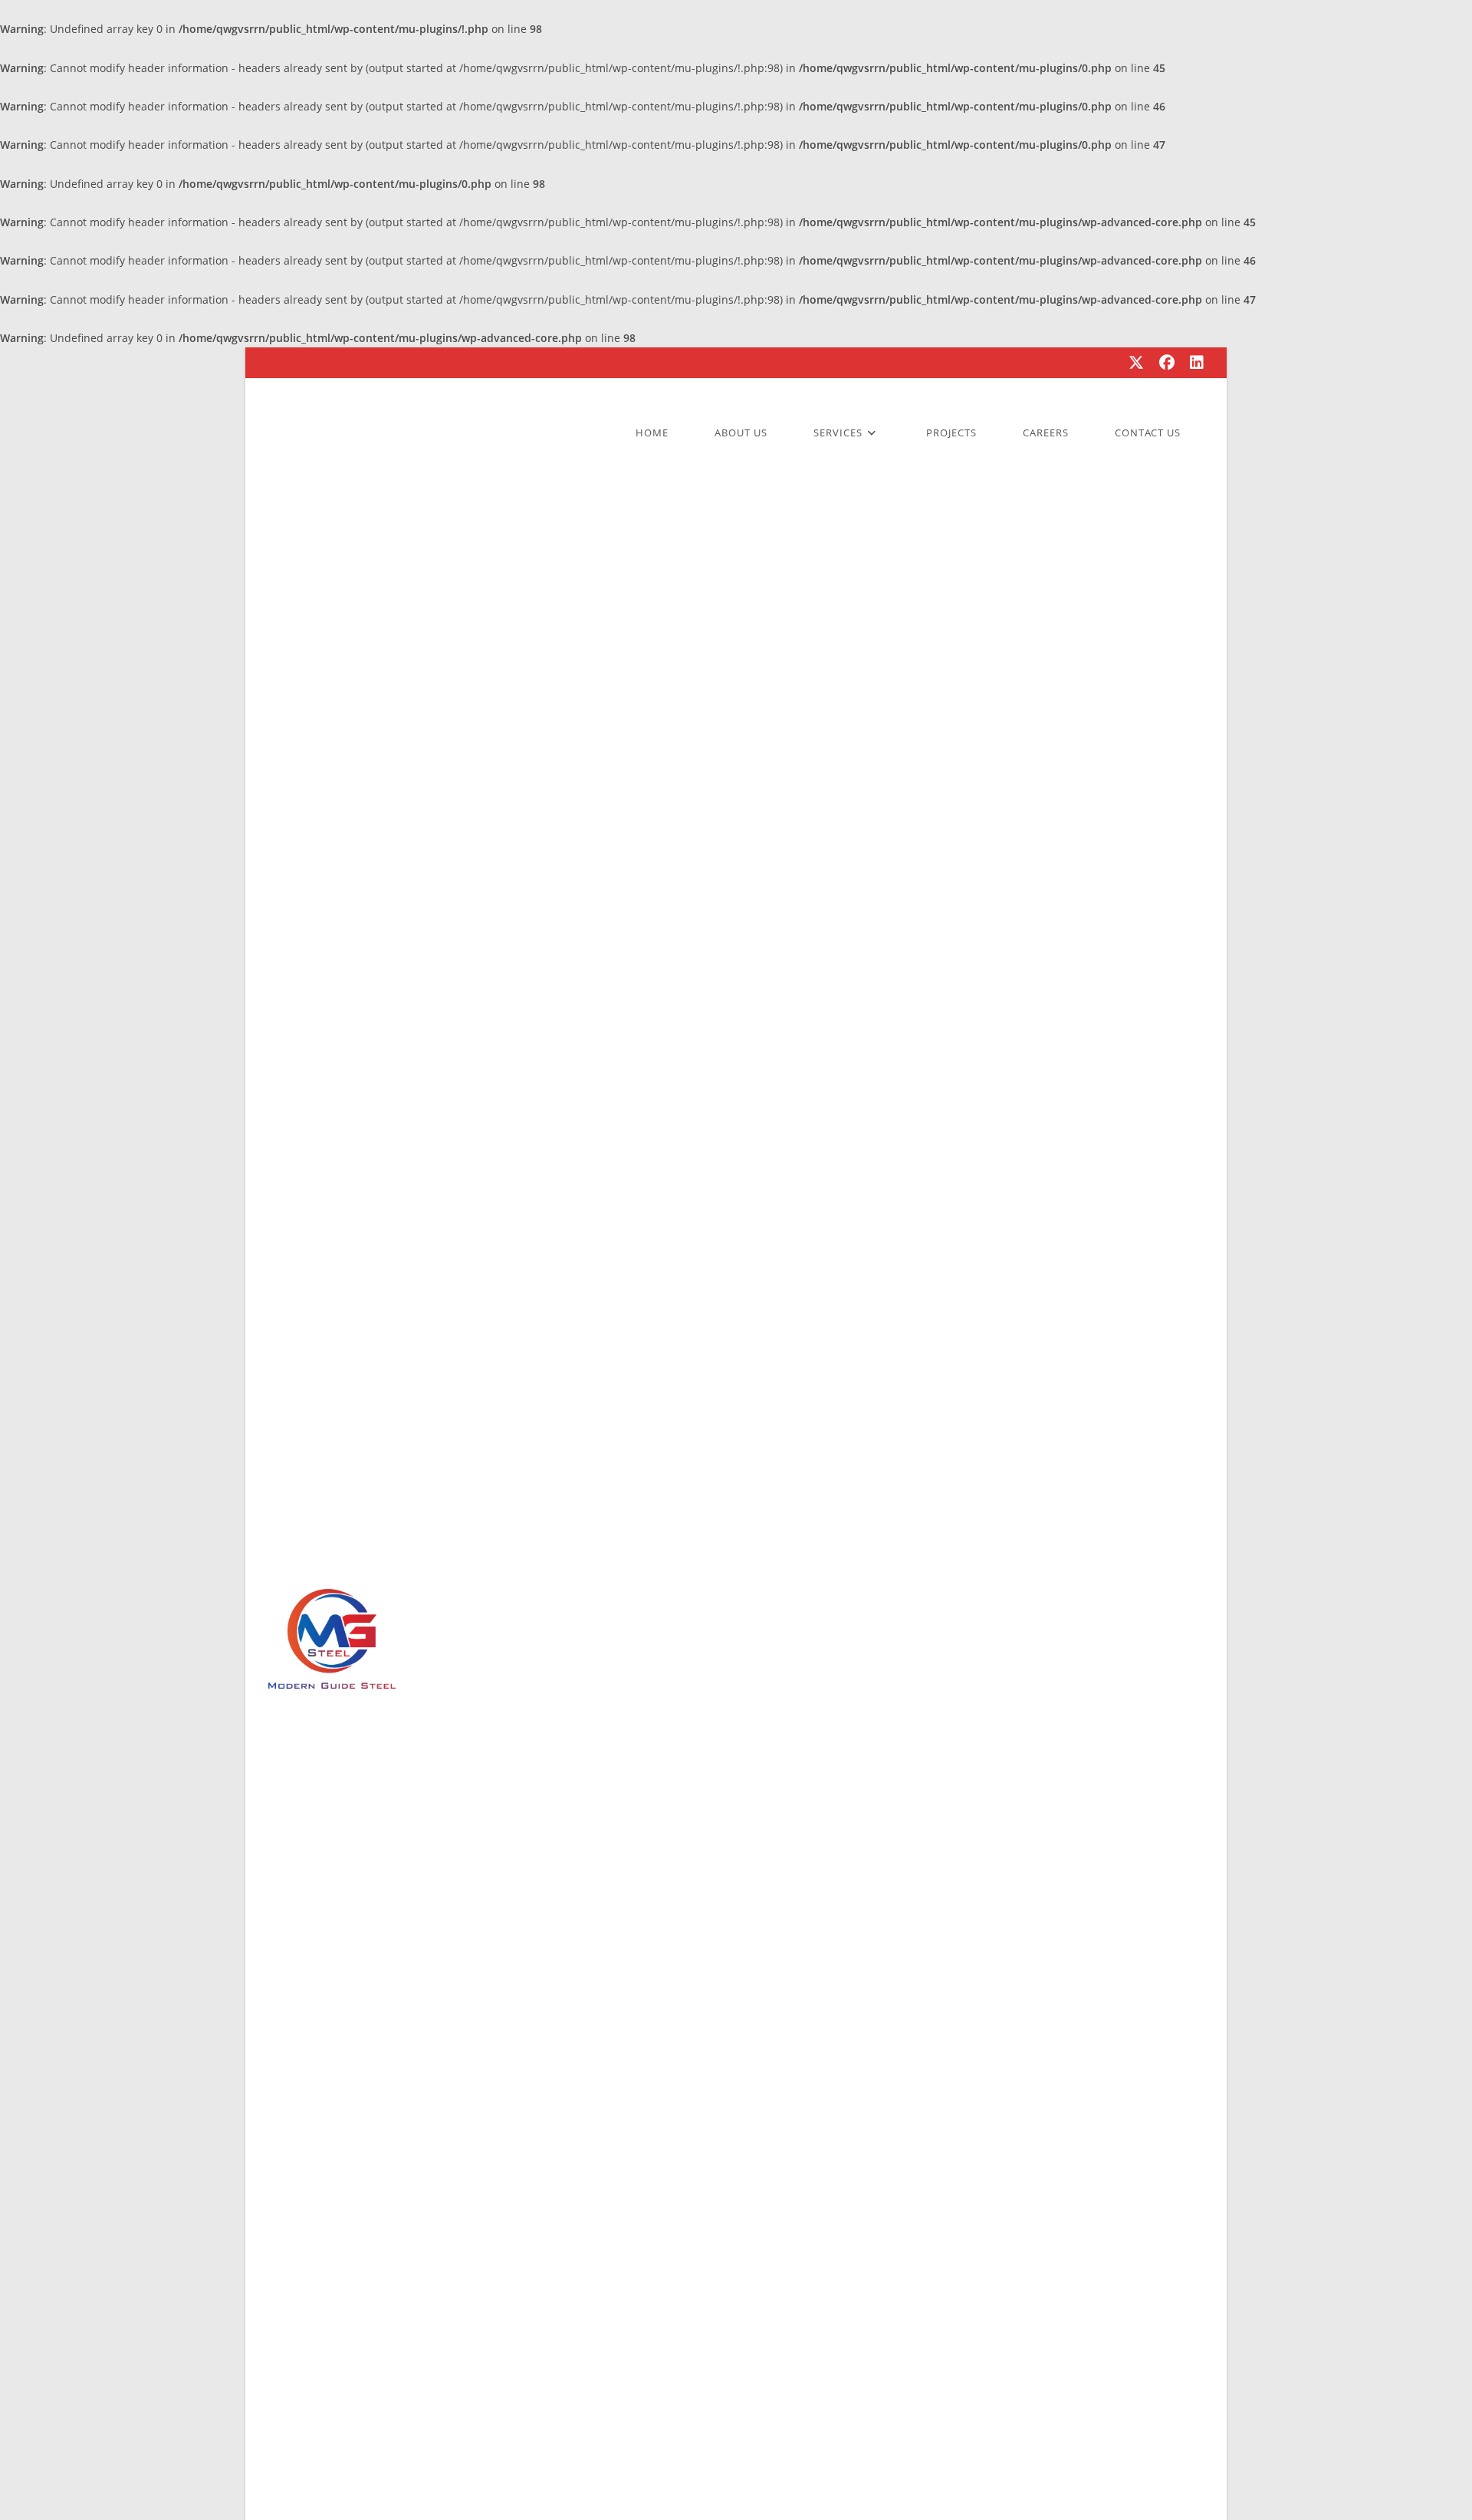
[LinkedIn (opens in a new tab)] (1193, 363)
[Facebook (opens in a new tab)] (1167, 363)
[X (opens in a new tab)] (1136, 363)
